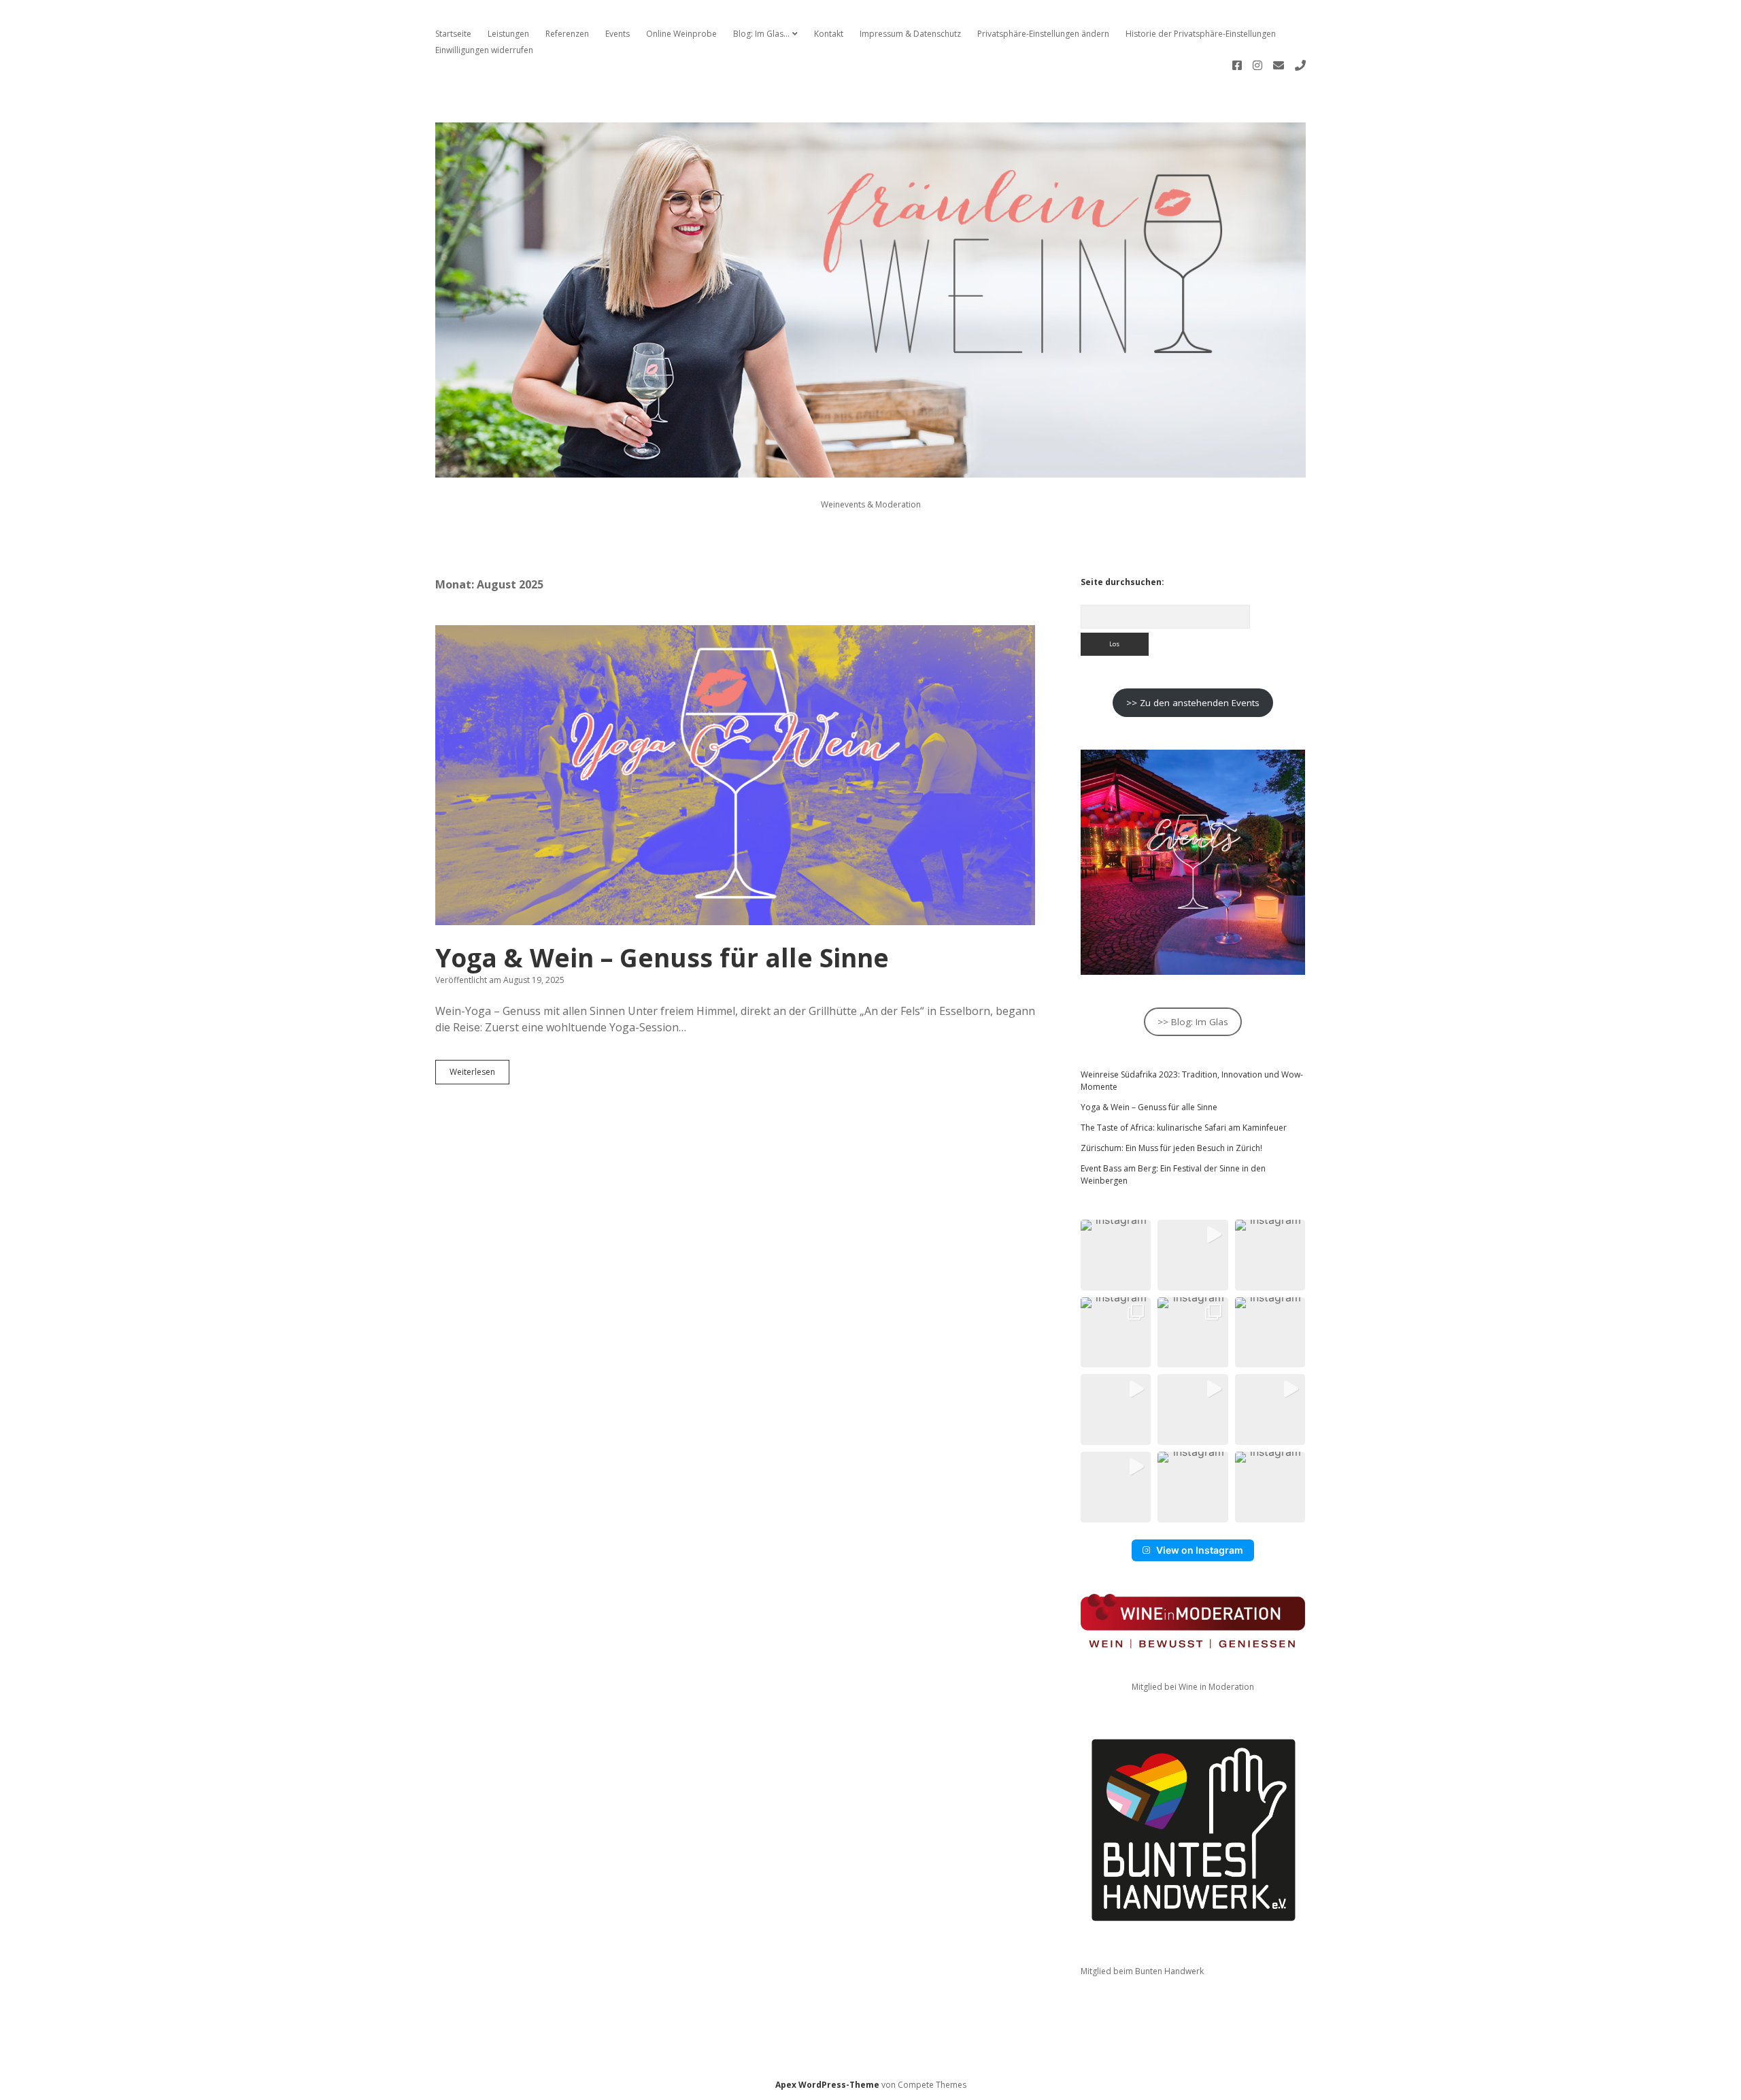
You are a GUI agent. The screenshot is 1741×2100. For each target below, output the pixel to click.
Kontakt (829, 34)
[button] (1116, 1255)
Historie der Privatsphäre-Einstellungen (1201, 34)
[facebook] (1237, 65)
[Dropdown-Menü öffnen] (795, 34)
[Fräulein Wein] (870, 470)
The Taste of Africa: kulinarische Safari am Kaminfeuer (1184, 1128)
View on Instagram (1200, 1550)
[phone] (1300, 65)
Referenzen (567, 34)
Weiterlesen (479, 1069)
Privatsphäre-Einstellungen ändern (1043, 34)
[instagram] (1257, 65)
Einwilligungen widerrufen (484, 50)
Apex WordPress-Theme (827, 2085)
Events (618, 34)
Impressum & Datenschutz (910, 34)
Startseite (453, 34)
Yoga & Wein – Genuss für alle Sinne (735, 775)
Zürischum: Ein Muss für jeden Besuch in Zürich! (1171, 1148)
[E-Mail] (1279, 65)
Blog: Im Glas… (761, 34)
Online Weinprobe (681, 34)
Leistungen (508, 34)
